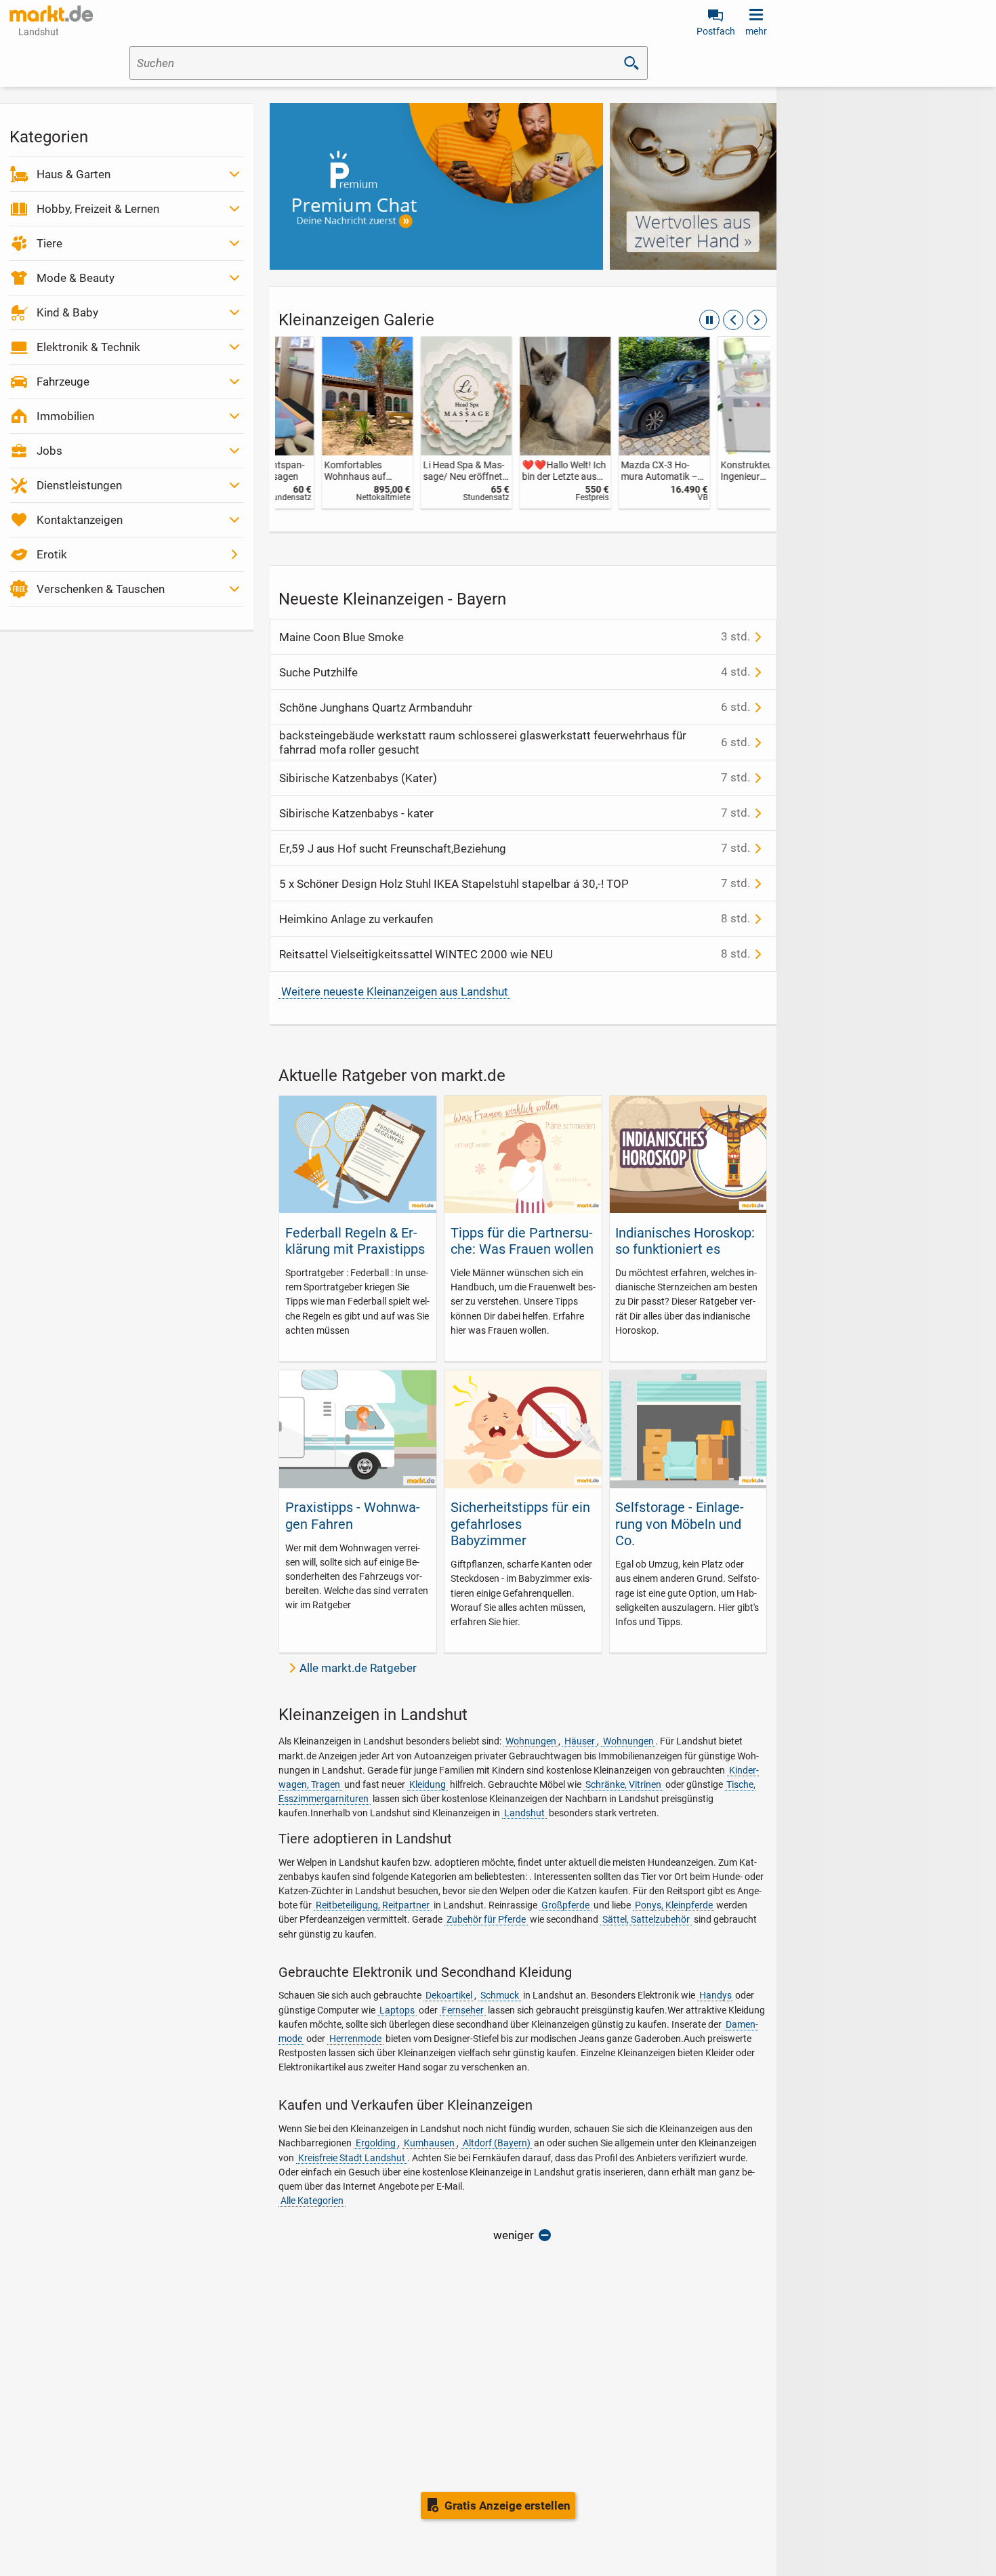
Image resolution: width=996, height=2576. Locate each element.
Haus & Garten (74, 174)
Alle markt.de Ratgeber (358, 1668)
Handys (715, 1995)
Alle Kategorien (312, 2201)
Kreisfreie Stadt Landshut (352, 2158)
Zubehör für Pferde (486, 1919)
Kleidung (428, 1784)
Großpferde (565, 1905)
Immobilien (65, 416)
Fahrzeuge (63, 382)
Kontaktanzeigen (80, 520)
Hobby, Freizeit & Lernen (98, 209)
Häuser (580, 1741)
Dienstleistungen (79, 485)
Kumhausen (429, 2143)
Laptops (397, 2010)
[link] (325, 423)
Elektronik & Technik (88, 347)
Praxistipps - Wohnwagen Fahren (353, 1515)
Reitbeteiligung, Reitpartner (373, 1905)
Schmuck (500, 1995)
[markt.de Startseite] (51, 14)
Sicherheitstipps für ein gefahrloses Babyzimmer (520, 1524)
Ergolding (376, 2143)
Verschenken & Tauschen (101, 589)
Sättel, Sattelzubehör (646, 1919)
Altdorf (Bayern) (497, 2143)
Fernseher (463, 2010)
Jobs (49, 451)
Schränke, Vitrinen (623, 1784)
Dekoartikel (449, 1995)
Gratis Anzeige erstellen (507, 2506)
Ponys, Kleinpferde (674, 1905)
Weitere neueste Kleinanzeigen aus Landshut (395, 991)
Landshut (524, 1813)
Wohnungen (531, 1741)
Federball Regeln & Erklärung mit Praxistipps (355, 1241)
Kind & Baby (67, 312)
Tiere (49, 243)
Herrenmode (355, 2039)
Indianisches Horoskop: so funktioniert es (685, 1241)
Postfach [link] (716, 31)
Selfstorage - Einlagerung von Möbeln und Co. (680, 1524)
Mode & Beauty (76, 278)
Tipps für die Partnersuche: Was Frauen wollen (522, 1241)
